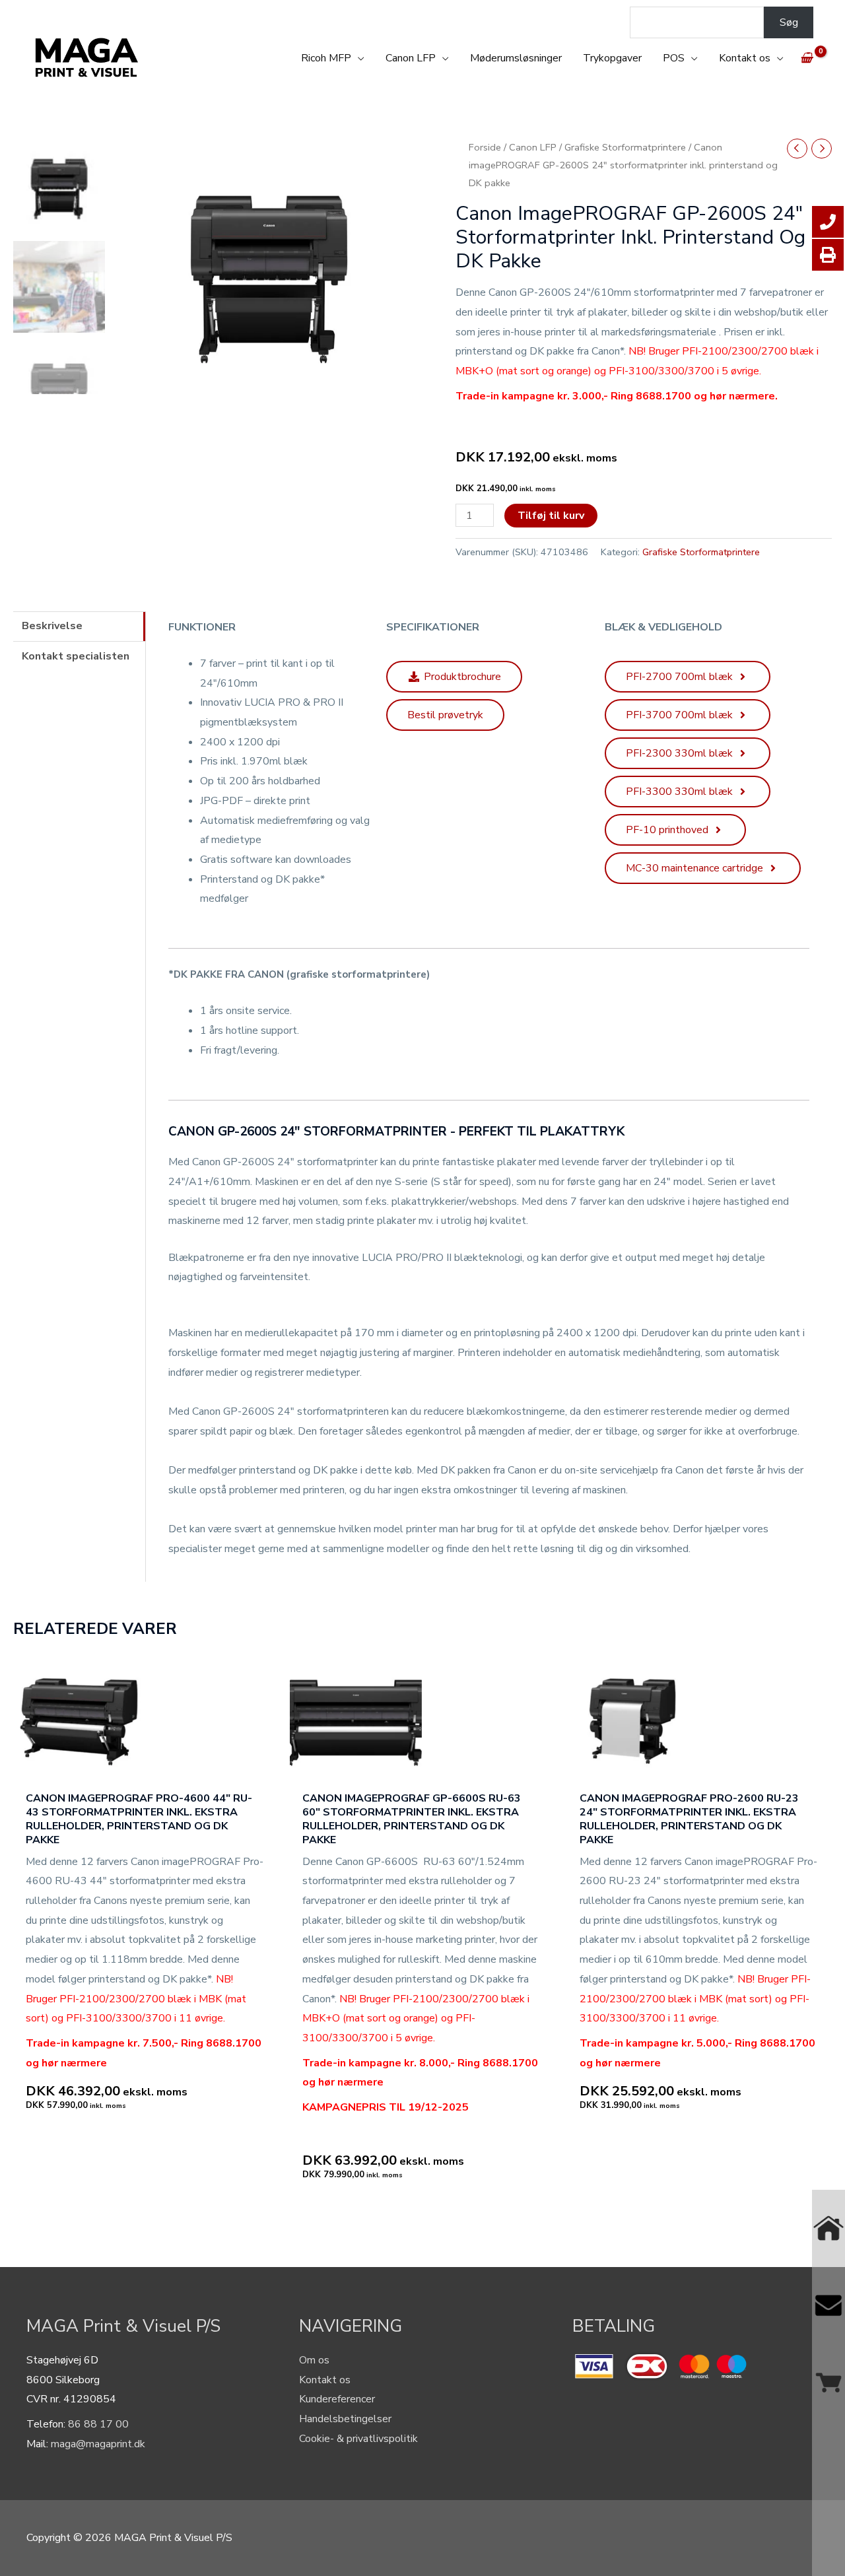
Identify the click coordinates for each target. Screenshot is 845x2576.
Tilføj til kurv (551, 516)
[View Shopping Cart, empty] (806, 58)
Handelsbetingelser (345, 2419)
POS (674, 58)
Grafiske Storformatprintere (625, 147)
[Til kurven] (828, 2383)
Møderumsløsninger (516, 58)
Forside (485, 147)
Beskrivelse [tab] (52, 626)
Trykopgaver (612, 58)
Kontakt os (745, 58)
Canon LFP (411, 58)
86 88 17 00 (98, 2424)
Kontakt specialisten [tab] (76, 656)
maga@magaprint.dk (98, 2444)
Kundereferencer (337, 2399)
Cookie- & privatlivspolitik (358, 2439)
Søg (789, 22)
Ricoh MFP (326, 58)
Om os (314, 2360)
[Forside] (828, 2228)
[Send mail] (828, 2306)
